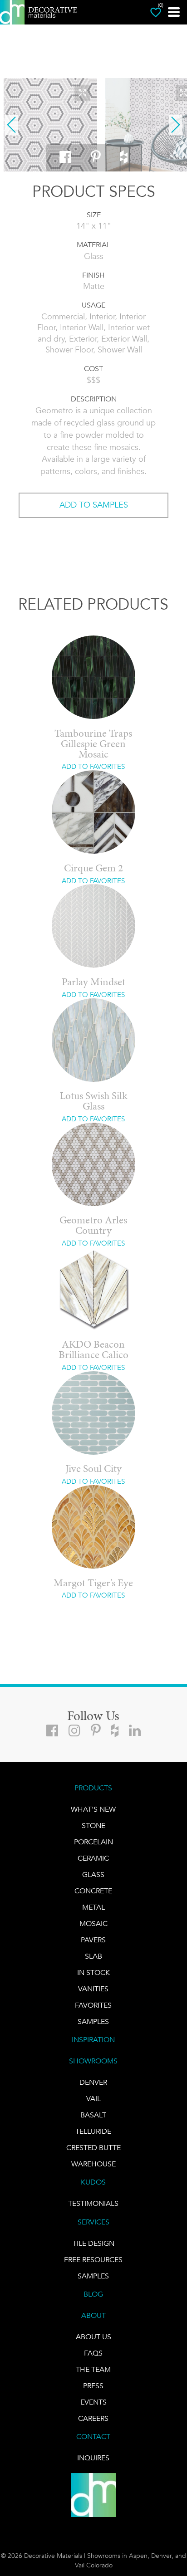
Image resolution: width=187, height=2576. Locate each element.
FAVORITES (93, 2005)
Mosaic (93, 1923)
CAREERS (93, 2418)
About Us (93, 2337)
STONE (93, 1826)
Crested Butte (93, 2148)
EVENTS (93, 2402)
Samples (93, 2021)
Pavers (93, 1940)
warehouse (93, 2164)
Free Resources (93, 2260)
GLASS (93, 1875)
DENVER (93, 2082)
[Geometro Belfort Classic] (50, 125)
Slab (93, 1956)
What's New (93, 1809)
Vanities (93, 1989)
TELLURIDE (93, 2131)
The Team (93, 2369)
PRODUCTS (93, 1788)
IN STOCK (93, 1972)
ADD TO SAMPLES (94, 505)
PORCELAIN (93, 1842)
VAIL (93, 2099)
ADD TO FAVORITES (93, 767)
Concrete (93, 1891)
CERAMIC (93, 1858)
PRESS (93, 2386)
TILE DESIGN (93, 2243)
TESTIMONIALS (93, 2203)
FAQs (93, 2353)
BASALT (93, 2115)
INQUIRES (93, 2458)
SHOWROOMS (93, 2061)
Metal (93, 1907)
